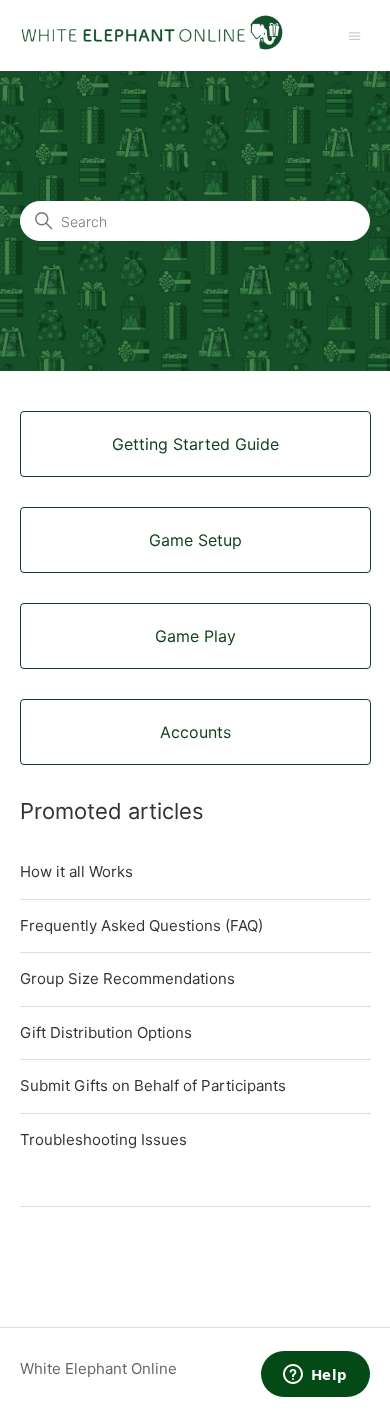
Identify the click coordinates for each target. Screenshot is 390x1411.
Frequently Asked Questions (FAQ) (141, 925)
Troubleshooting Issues (103, 1139)
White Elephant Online (98, 1368)
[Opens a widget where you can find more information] (315, 1376)
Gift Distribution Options (106, 1032)
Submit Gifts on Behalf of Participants (153, 1085)
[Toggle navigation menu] (354, 34)
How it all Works (76, 871)
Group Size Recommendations (127, 978)
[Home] (152, 45)
